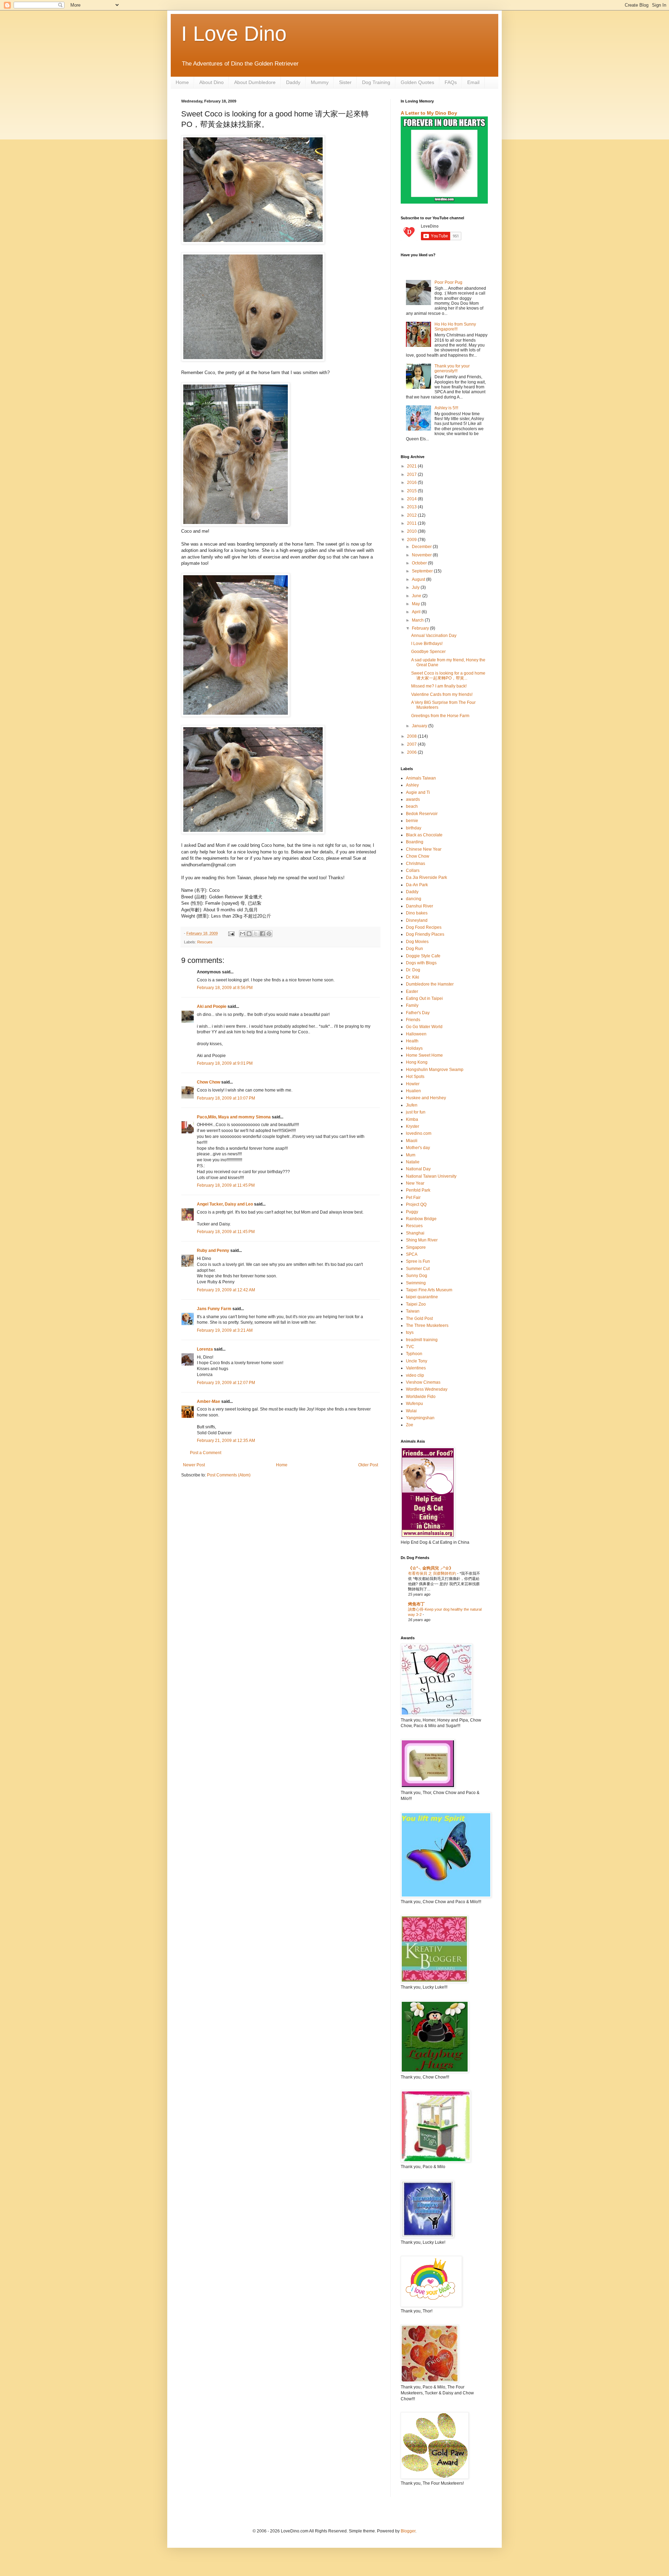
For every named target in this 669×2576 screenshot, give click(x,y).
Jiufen (412, 1105)
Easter (412, 991)
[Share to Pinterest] (269, 934)
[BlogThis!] (249, 934)
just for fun (416, 1112)
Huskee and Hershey (426, 1098)
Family (412, 1005)
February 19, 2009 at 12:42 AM (226, 1290)
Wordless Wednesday (427, 1389)
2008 (412, 736)
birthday (414, 828)
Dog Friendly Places (425, 934)
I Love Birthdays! (427, 644)
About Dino (212, 82)
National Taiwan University (431, 1176)
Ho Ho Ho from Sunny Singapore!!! (455, 327)
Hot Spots (415, 1077)
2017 (412, 474)
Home (182, 82)
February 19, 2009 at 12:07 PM (226, 1383)
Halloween (416, 1034)
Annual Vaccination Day (434, 636)
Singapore (416, 1247)
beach (412, 806)
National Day (418, 1169)
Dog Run (414, 949)
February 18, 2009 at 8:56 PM (225, 988)
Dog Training (376, 82)
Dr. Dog (413, 970)
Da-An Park (417, 885)
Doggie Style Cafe (423, 956)
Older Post (368, 1465)
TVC (410, 1347)
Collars (413, 871)
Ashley (412, 785)
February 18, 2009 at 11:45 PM (226, 1185)
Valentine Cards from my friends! (442, 694)
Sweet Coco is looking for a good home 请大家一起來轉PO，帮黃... (448, 676)
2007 (412, 744)
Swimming (416, 1283)
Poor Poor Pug (448, 282)
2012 (412, 515)
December (422, 547)
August (419, 579)
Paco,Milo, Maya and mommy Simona (234, 1117)
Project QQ (416, 1205)
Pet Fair (413, 1198)
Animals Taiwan (421, 778)
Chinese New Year (424, 849)
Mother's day (418, 1148)
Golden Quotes (417, 82)
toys (410, 1332)
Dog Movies (417, 942)
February (421, 628)
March (418, 620)
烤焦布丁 (416, 1604)
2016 (412, 482)
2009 (412, 540)
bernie (412, 821)
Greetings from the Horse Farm (440, 716)
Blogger (408, 2531)
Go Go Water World (424, 1027)
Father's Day (418, 1013)
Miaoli (412, 1141)
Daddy (293, 82)
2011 (412, 523)
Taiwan (413, 1311)
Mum (411, 1155)
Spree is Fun (418, 1261)
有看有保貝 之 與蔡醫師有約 (433, 1573)
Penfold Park (418, 1190)
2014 (412, 499)
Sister (345, 82)
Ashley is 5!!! (446, 408)
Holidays (414, 1048)
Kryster (413, 1126)
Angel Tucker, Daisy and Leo (225, 1204)
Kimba (412, 1119)
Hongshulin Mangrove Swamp (435, 1070)
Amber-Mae (209, 1401)
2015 (412, 491)
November (422, 555)
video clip (415, 1375)
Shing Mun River (422, 1240)
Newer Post (194, 1465)
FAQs (451, 82)
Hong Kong (417, 1062)
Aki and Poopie (212, 1006)
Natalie (413, 1162)
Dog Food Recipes (424, 927)
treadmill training (422, 1340)
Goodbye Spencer (428, 652)
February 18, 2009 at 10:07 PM (226, 1098)
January (420, 726)
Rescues (205, 942)
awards (413, 799)
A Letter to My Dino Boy (429, 113)
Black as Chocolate (424, 835)
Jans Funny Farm (214, 1309)
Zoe (410, 1425)
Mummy (320, 82)
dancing (414, 899)
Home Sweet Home (424, 1055)
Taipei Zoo (416, 1304)
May (416, 604)
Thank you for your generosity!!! (452, 368)
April (417, 612)
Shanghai (415, 1233)
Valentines (416, 1368)
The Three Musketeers (427, 1325)
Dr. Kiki (413, 977)
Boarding (415, 842)
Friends (413, 1020)
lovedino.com (419, 1133)
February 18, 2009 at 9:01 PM (225, 1063)
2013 (412, 507)
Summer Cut (418, 1269)
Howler (413, 1084)
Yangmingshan (420, 1418)
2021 (412, 466)
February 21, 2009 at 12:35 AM (226, 1441)
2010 (412, 531)
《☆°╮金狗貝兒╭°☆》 (431, 1568)
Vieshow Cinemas (423, 1382)
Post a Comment (206, 1453)
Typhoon (414, 1354)
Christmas (416, 864)
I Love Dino (234, 34)
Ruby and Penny (213, 1251)
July (416, 587)
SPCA (412, 1254)
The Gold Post (419, 1319)
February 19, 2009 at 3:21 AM (225, 1330)
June (417, 596)
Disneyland (417, 920)
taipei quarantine (422, 1297)
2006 (412, 752)
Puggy (412, 1212)
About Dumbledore (255, 82)
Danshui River (420, 906)
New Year (415, 1183)
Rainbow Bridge (421, 1219)
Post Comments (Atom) (229, 1475)
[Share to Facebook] (262, 934)
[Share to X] (256, 934)
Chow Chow (209, 1082)
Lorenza (205, 1349)
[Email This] (243, 934)
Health (412, 1041)
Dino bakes (417, 913)
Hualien (413, 1091)
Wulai (411, 1411)
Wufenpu (414, 1404)
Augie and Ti (418, 792)
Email (473, 82)
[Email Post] (231, 933)
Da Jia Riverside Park (426, 877)
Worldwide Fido (421, 1397)
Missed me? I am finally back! (439, 686)
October (420, 563)
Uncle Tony (417, 1361)
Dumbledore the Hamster (430, 984)
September (423, 571)
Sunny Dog (417, 1276)
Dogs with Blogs (421, 963)
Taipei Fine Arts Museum (429, 1290)
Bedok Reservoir (422, 814)
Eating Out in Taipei (424, 998)
